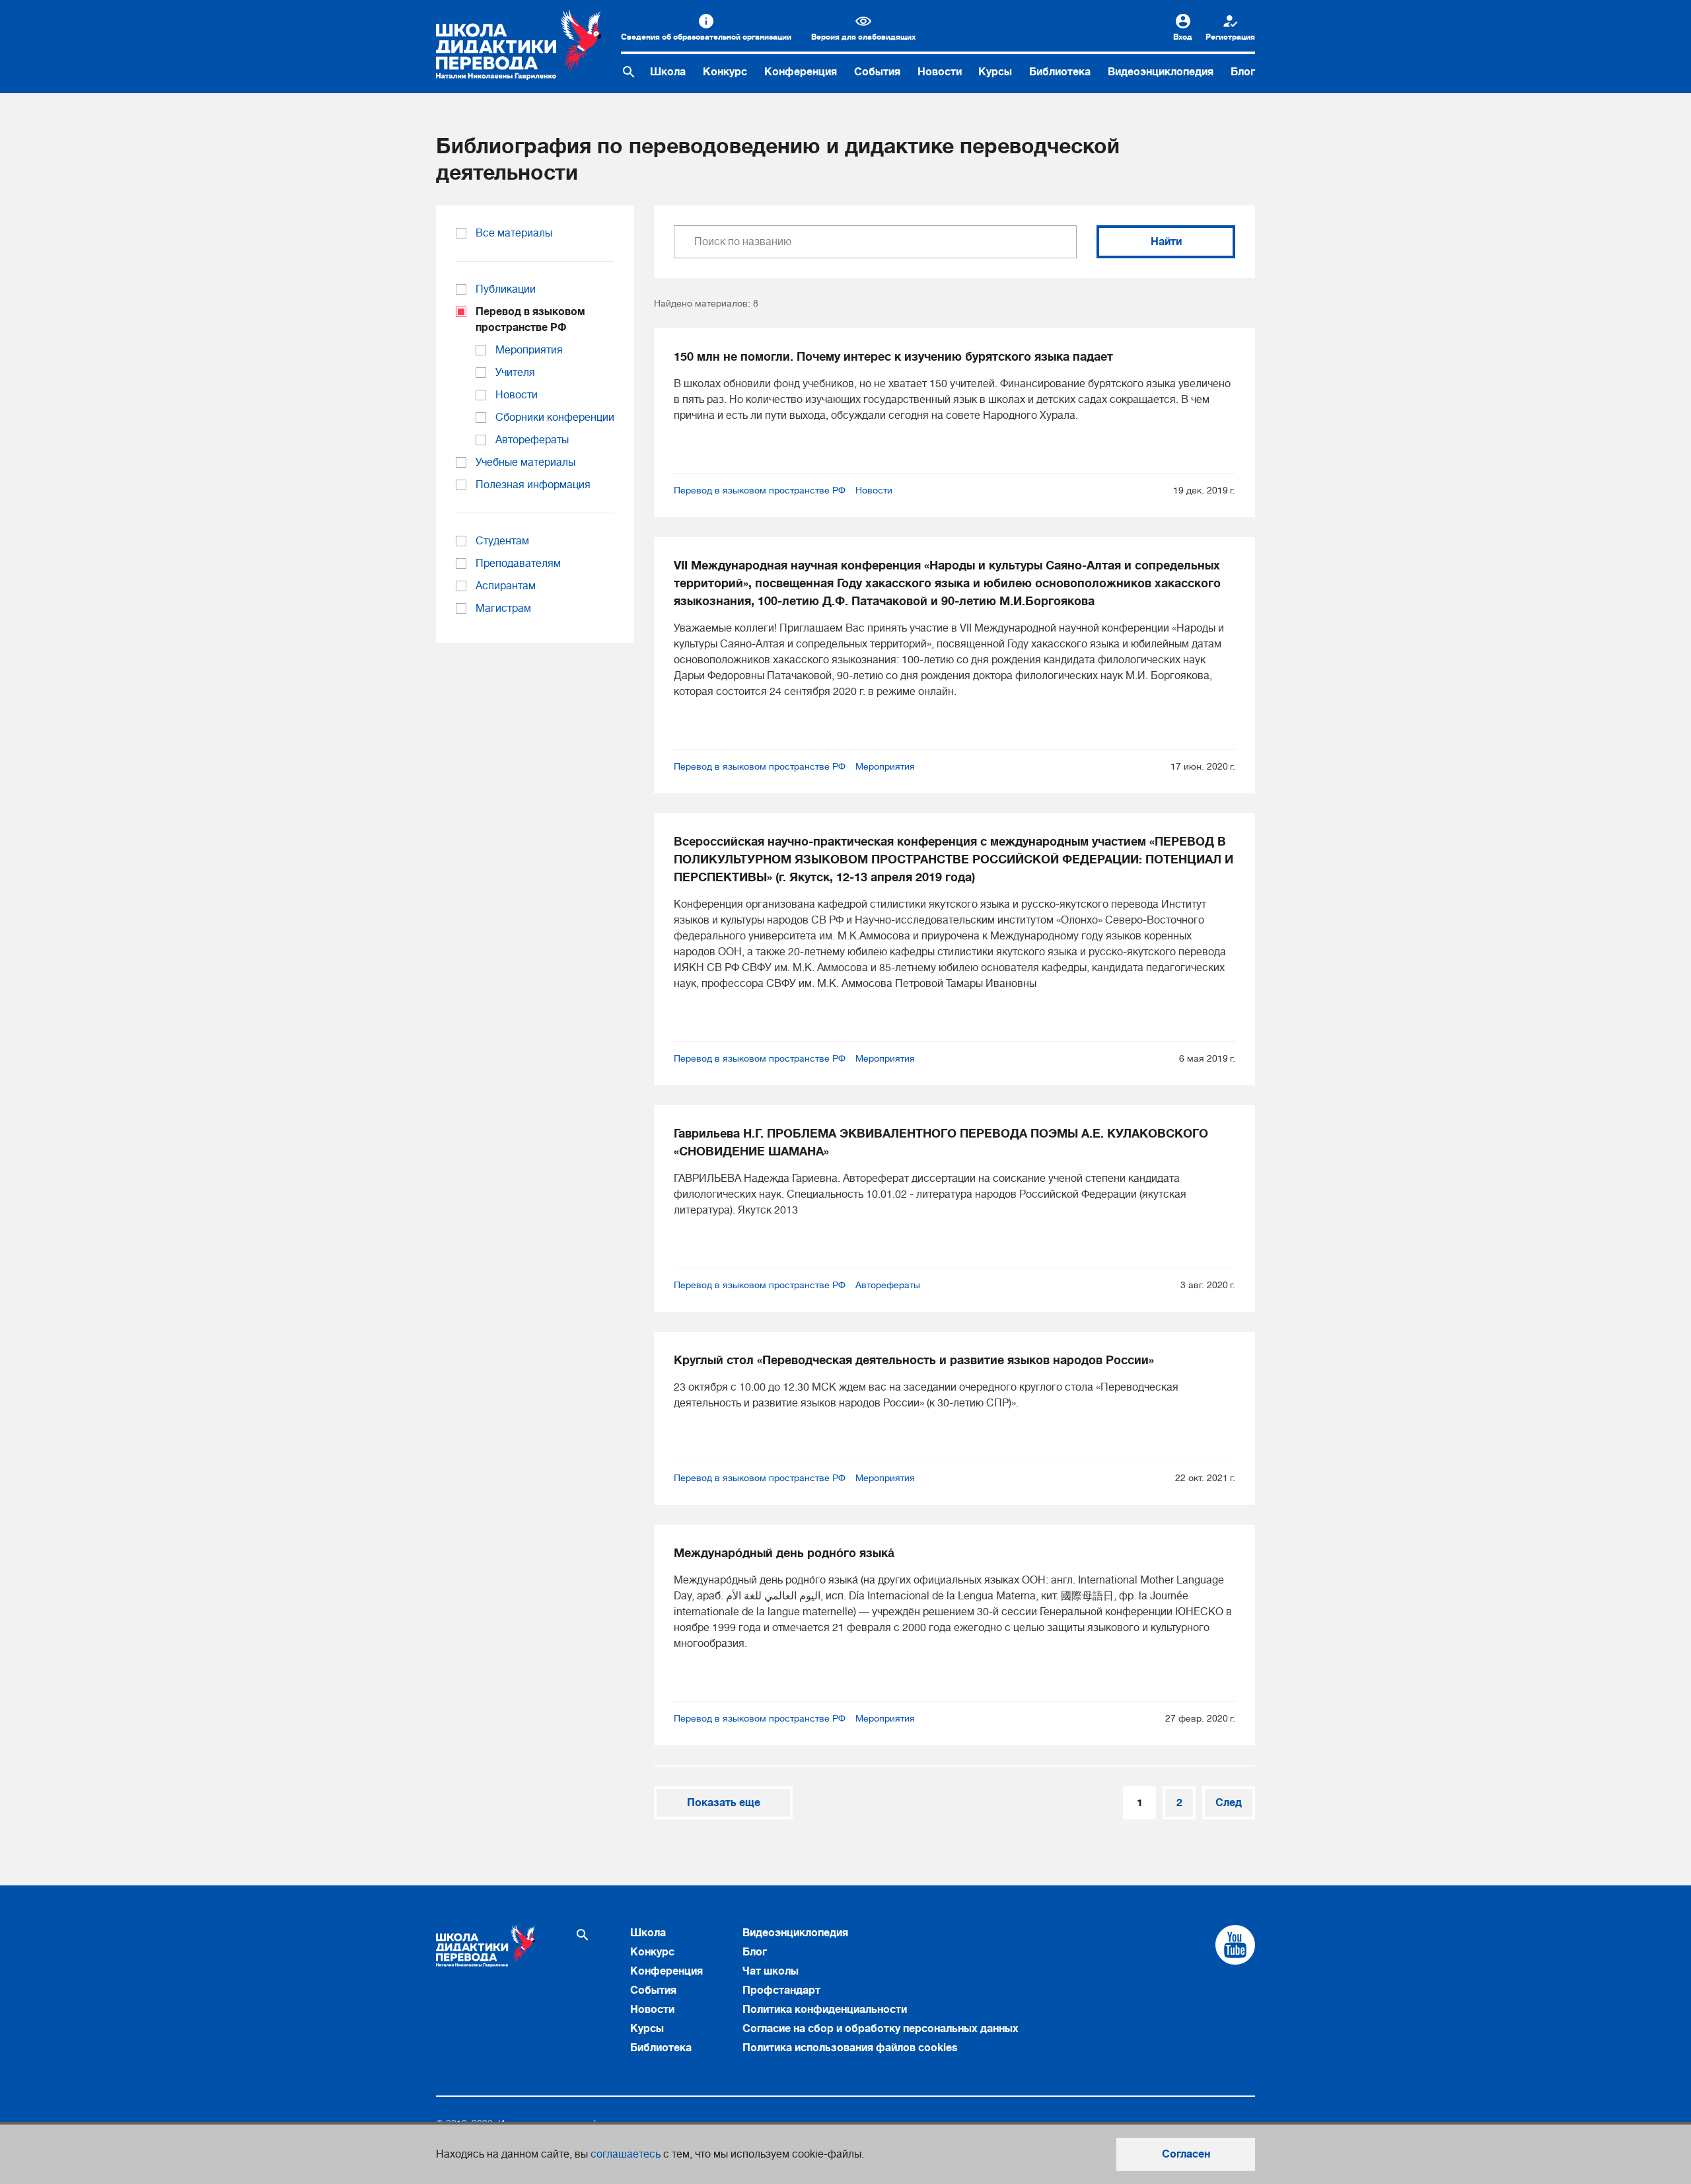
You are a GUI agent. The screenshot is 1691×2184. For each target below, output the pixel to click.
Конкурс (725, 72)
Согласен (1186, 2154)
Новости (940, 72)
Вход (1183, 37)
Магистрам (503, 608)
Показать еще (724, 1803)
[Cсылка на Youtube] (1235, 1945)
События (877, 72)
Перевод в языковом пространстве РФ (760, 490)
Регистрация (1230, 37)
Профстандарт (781, 1990)
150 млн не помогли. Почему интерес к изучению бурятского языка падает (893, 357)
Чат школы (771, 1971)
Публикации (506, 289)
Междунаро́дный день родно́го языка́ (784, 1553)
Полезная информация (533, 485)
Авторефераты (888, 1285)
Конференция (801, 72)
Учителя (515, 373)
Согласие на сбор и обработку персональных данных (881, 2029)
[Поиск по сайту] (629, 72)
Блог (1243, 72)
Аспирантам (506, 586)
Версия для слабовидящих (863, 37)
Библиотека (1060, 72)
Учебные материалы (525, 462)
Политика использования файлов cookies (850, 2048)
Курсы (995, 72)
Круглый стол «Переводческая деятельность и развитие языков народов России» (914, 1360)
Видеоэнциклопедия (1161, 72)
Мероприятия (885, 766)
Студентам (502, 541)
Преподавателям (518, 564)
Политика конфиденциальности (825, 2010)
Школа (668, 72)
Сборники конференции (555, 418)
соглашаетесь (626, 2154)
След (1229, 1803)
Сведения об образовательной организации (706, 37)
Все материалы (514, 233)
